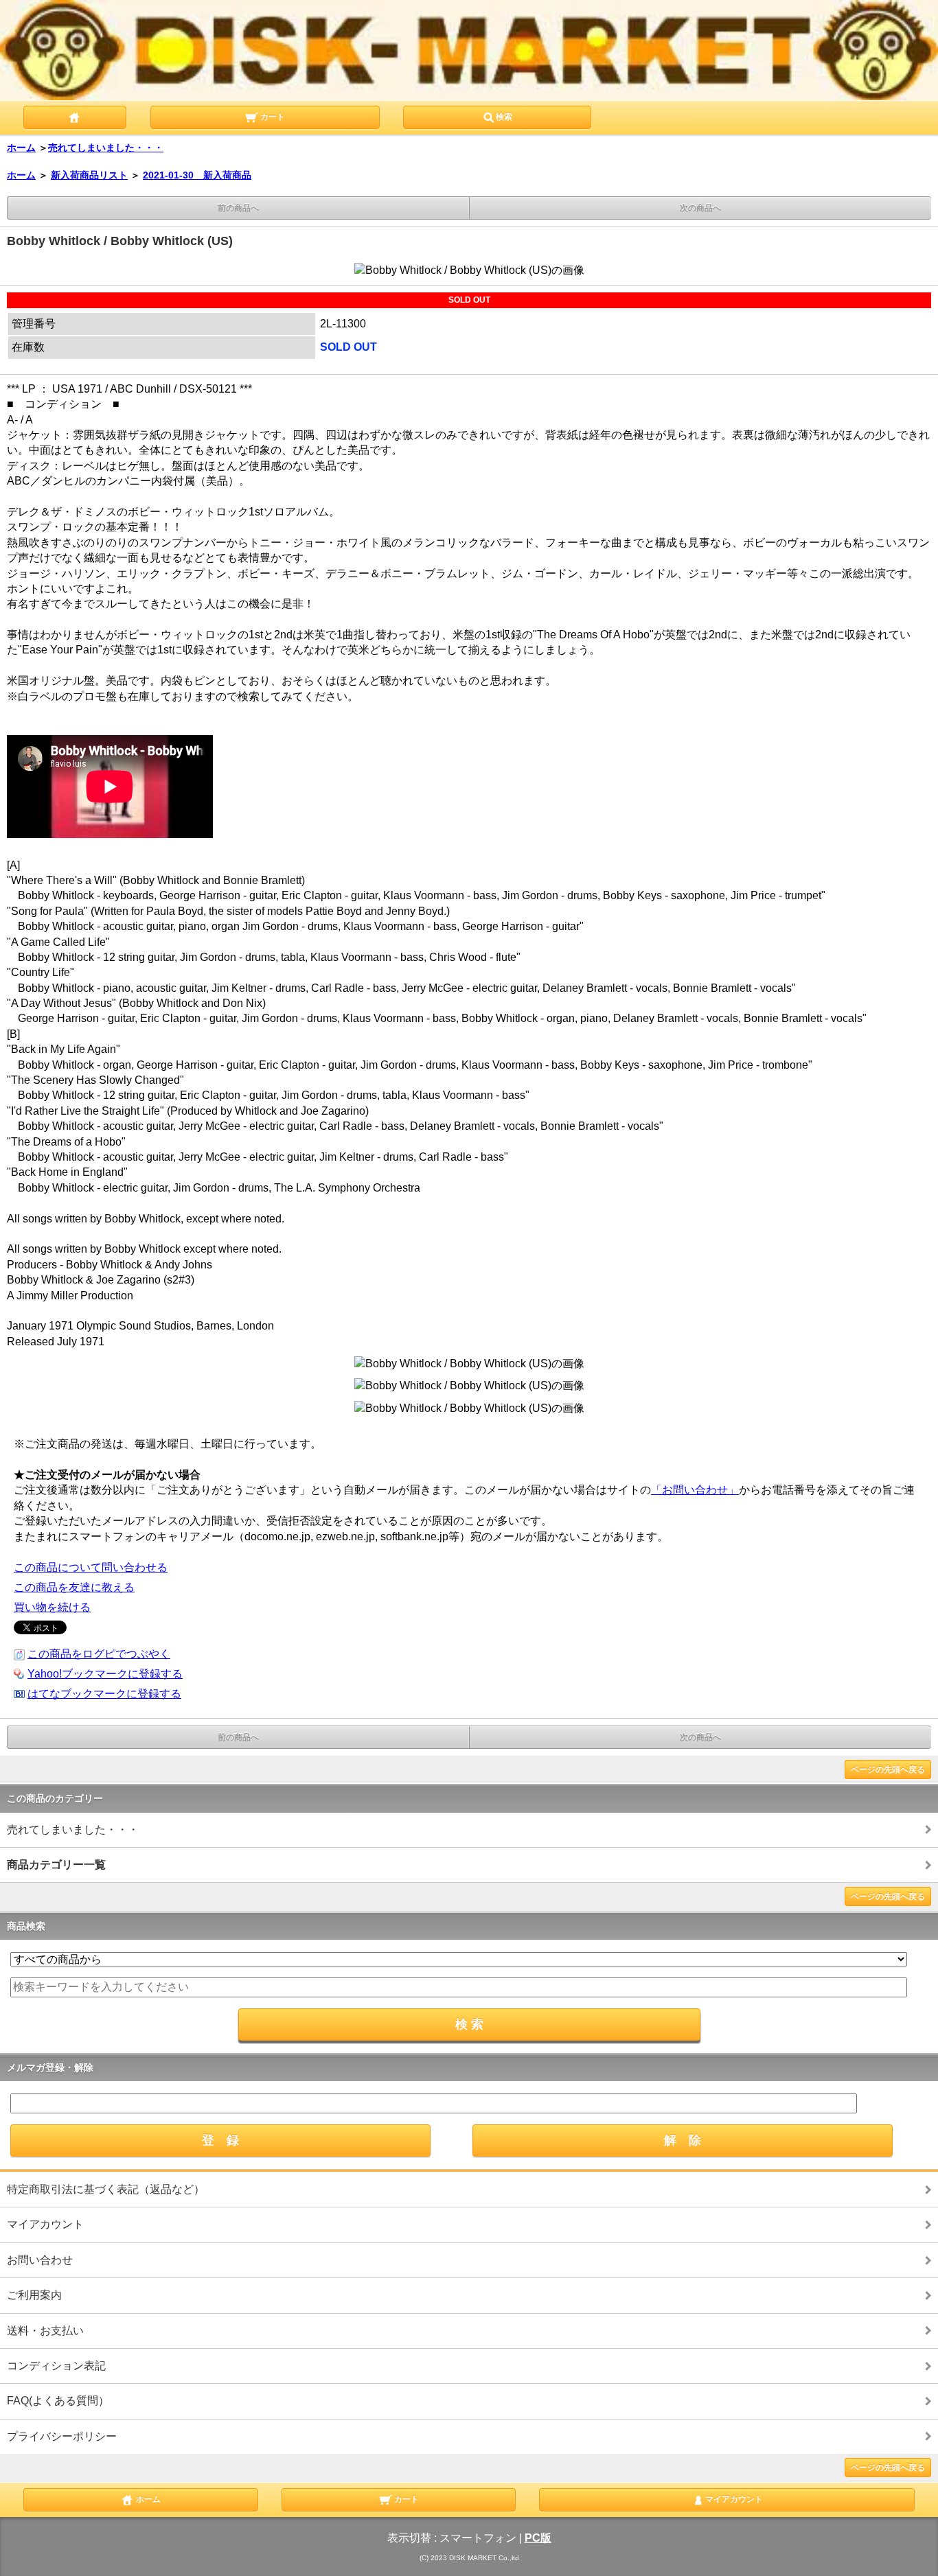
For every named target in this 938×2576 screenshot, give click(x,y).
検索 (504, 117)
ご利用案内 (34, 2295)
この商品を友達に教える (74, 1587)
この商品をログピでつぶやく (99, 1654)
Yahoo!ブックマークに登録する (105, 1674)
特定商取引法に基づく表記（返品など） (106, 2189)
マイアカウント (45, 2224)
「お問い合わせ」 (695, 1490)
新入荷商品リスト (89, 175)
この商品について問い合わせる (91, 1567)
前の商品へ (238, 208)
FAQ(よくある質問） (58, 2401)
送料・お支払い (45, 2331)
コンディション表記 (56, 2366)
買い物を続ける (52, 1607)
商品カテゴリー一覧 (56, 1865)
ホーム (21, 148)
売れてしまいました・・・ (106, 148)
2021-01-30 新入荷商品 (197, 175)
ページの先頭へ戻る (888, 1769)
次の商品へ (700, 208)
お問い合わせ (40, 2260)
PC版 (538, 2538)
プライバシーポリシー (62, 2436)
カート (272, 117)
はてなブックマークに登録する (104, 1694)
